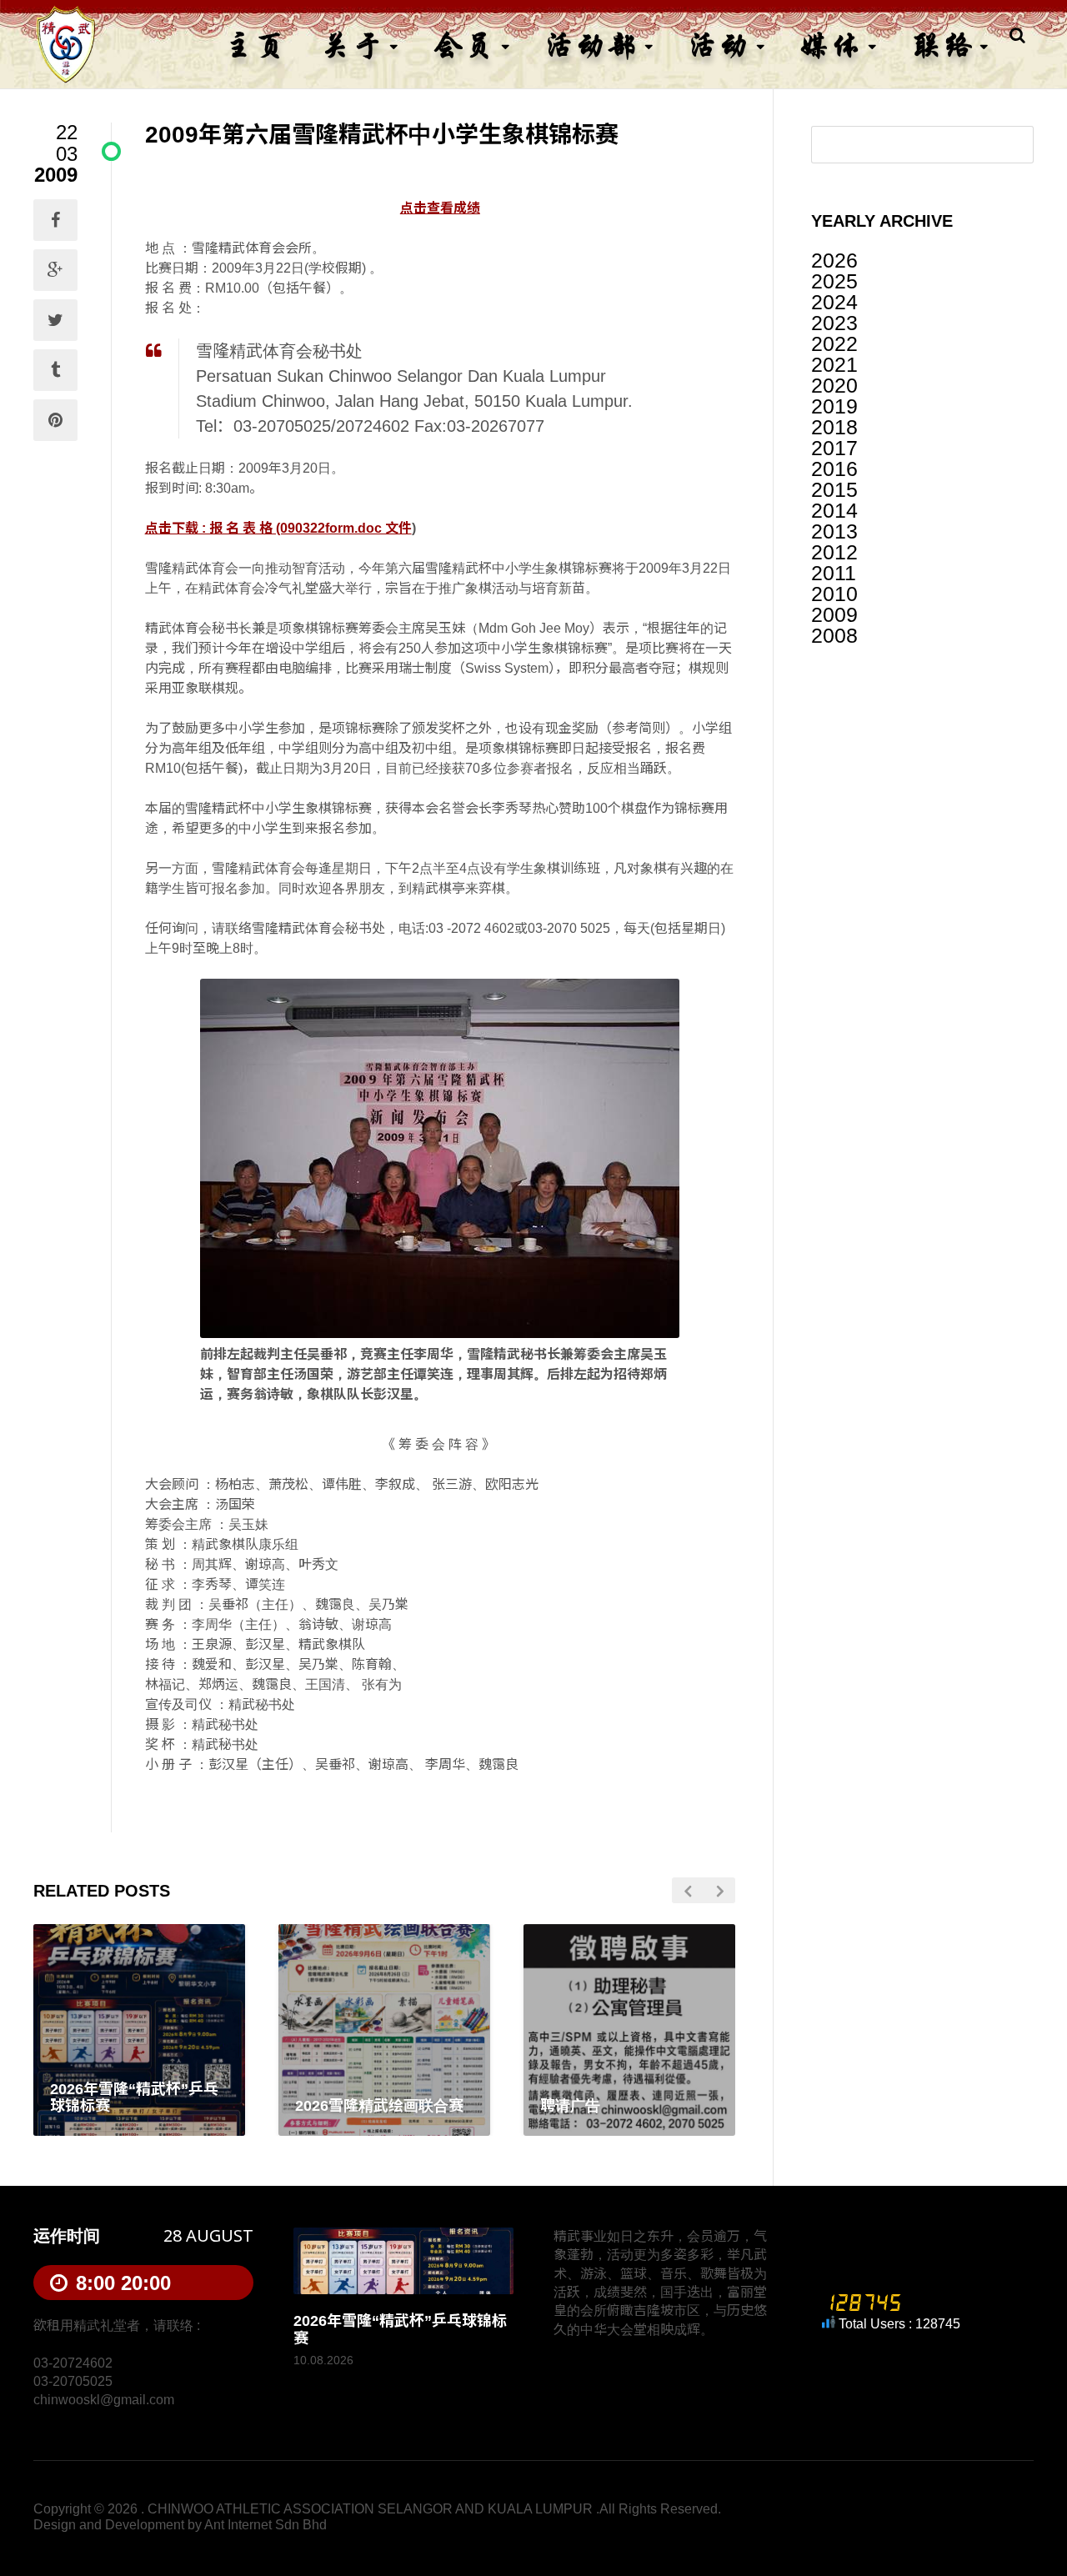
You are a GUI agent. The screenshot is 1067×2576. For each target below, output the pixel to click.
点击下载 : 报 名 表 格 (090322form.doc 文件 (278, 528)
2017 (834, 448)
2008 (834, 635)
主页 (255, 45)
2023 (834, 323)
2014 (834, 510)
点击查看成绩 (440, 208)
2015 (834, 489)
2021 (834, 364)
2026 (834, 260)
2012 (834, 552)
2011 (834, 573)
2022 (834, 343)
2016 (834, 469)
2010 (834, 594)
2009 (834, 614)
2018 (834, 427)
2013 (834, 531)
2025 (834, 281)
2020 (834, 385)
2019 (834, 406)
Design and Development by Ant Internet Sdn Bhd (180, 2525)
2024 (834, 302)
